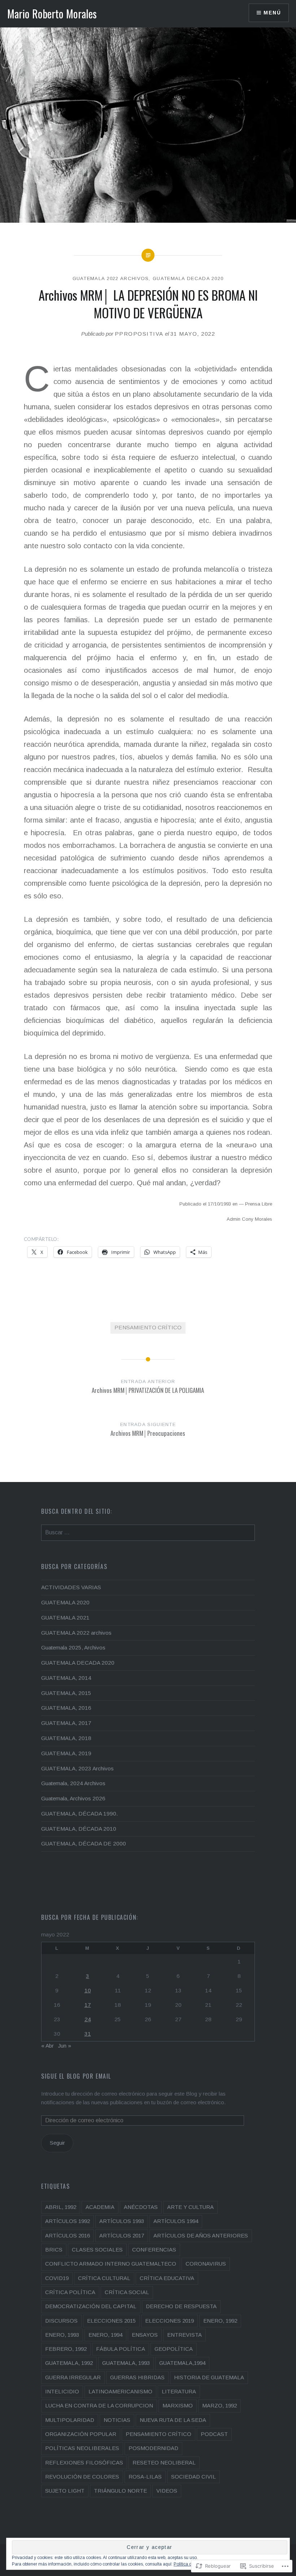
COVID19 (57, 2278)
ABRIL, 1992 (61, 2207)
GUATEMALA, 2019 (66, 1753)
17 (88, 2005)
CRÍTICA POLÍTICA (70, 2292)
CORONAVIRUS (206, 2264)
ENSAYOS (145, 2335)
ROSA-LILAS (145, 2477)
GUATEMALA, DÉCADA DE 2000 (84, 1843)
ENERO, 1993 (62, 2335)
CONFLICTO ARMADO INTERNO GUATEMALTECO (111, 2264)
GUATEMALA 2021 (65, 1618)
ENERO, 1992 (220, 2321)
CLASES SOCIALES (97, 2250)
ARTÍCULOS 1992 (68, 2221)
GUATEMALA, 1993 (126, 2363)
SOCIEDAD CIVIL (193, 2477)
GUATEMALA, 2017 (66, 1723)
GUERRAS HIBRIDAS (137, 2377)
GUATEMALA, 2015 (66, 1693)
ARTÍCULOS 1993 (122, 2221)
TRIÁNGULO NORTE (120, 2491)
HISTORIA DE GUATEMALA (209, 2377)
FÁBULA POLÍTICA (121, 2349)
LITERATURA (179, 2391)
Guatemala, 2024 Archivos (73, 1783)
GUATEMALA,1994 (182, 2363)
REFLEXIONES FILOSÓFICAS (84, 2462)
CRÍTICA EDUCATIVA (167, 2278)
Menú (272, 13)
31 (88, 2034)
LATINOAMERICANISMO (120, 2391)
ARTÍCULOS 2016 (68, 2235)
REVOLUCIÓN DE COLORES (82, 2477)
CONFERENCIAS (154, 2250)
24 (88, 2019)
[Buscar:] (148, 1532)
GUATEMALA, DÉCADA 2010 (79, 1829)
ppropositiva (139, 334)
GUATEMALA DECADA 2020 (188, 278)
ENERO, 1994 (105, 2335)
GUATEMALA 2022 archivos (111, 278)
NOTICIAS (117, 2420)
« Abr (47, 2046)
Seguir (57, 2143)
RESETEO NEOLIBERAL (164, 2462)
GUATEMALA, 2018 (66, 1738)
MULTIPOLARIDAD (70, 2420)
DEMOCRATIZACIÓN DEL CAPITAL (91, 2306)
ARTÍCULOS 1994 (176, 2221)
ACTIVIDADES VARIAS (71, 1587)
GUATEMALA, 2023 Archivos (77, 1768)
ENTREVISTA (184, 2335)
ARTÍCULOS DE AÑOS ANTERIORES (201, 2235)
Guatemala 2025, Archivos (73, 1647)
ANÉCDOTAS (141, 2207)
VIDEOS (167, 2491)
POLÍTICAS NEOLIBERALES (82, 2448)
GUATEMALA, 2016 (66, 1708)
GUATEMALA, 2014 (66, 1678)
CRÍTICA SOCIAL (127, 2292)
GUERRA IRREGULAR (73, 2377)
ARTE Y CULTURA (190, 2207)
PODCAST (214, 2434)
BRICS (54, 2250)
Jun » (65, 2046)
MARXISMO (178, 2405)
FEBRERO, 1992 (66, 2349)
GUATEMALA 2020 (65, 1602)
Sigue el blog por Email (76, 2076)
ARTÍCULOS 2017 (122, 2235)
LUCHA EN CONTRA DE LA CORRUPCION (99, 2405)
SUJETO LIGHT (65, 2491)
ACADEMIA (100, 2207)
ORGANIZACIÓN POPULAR (81, 2434)
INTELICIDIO (62, 2391)
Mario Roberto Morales (52, 14)
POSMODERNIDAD (153, 2448)
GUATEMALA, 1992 (69, 2363)
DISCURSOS (61, 2321)
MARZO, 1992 (219, 2405)
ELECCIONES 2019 (169, 2321)
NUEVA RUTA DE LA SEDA (173, 2420)
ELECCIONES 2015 (111, 2321)
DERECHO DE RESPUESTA (181, 2306)
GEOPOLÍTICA (174, 2349)
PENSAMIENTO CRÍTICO (148, 1327)
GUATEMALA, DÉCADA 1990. (80, 1814)
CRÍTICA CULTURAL (104, 2278)
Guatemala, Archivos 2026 (73, 1798)
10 (88, 1990)
